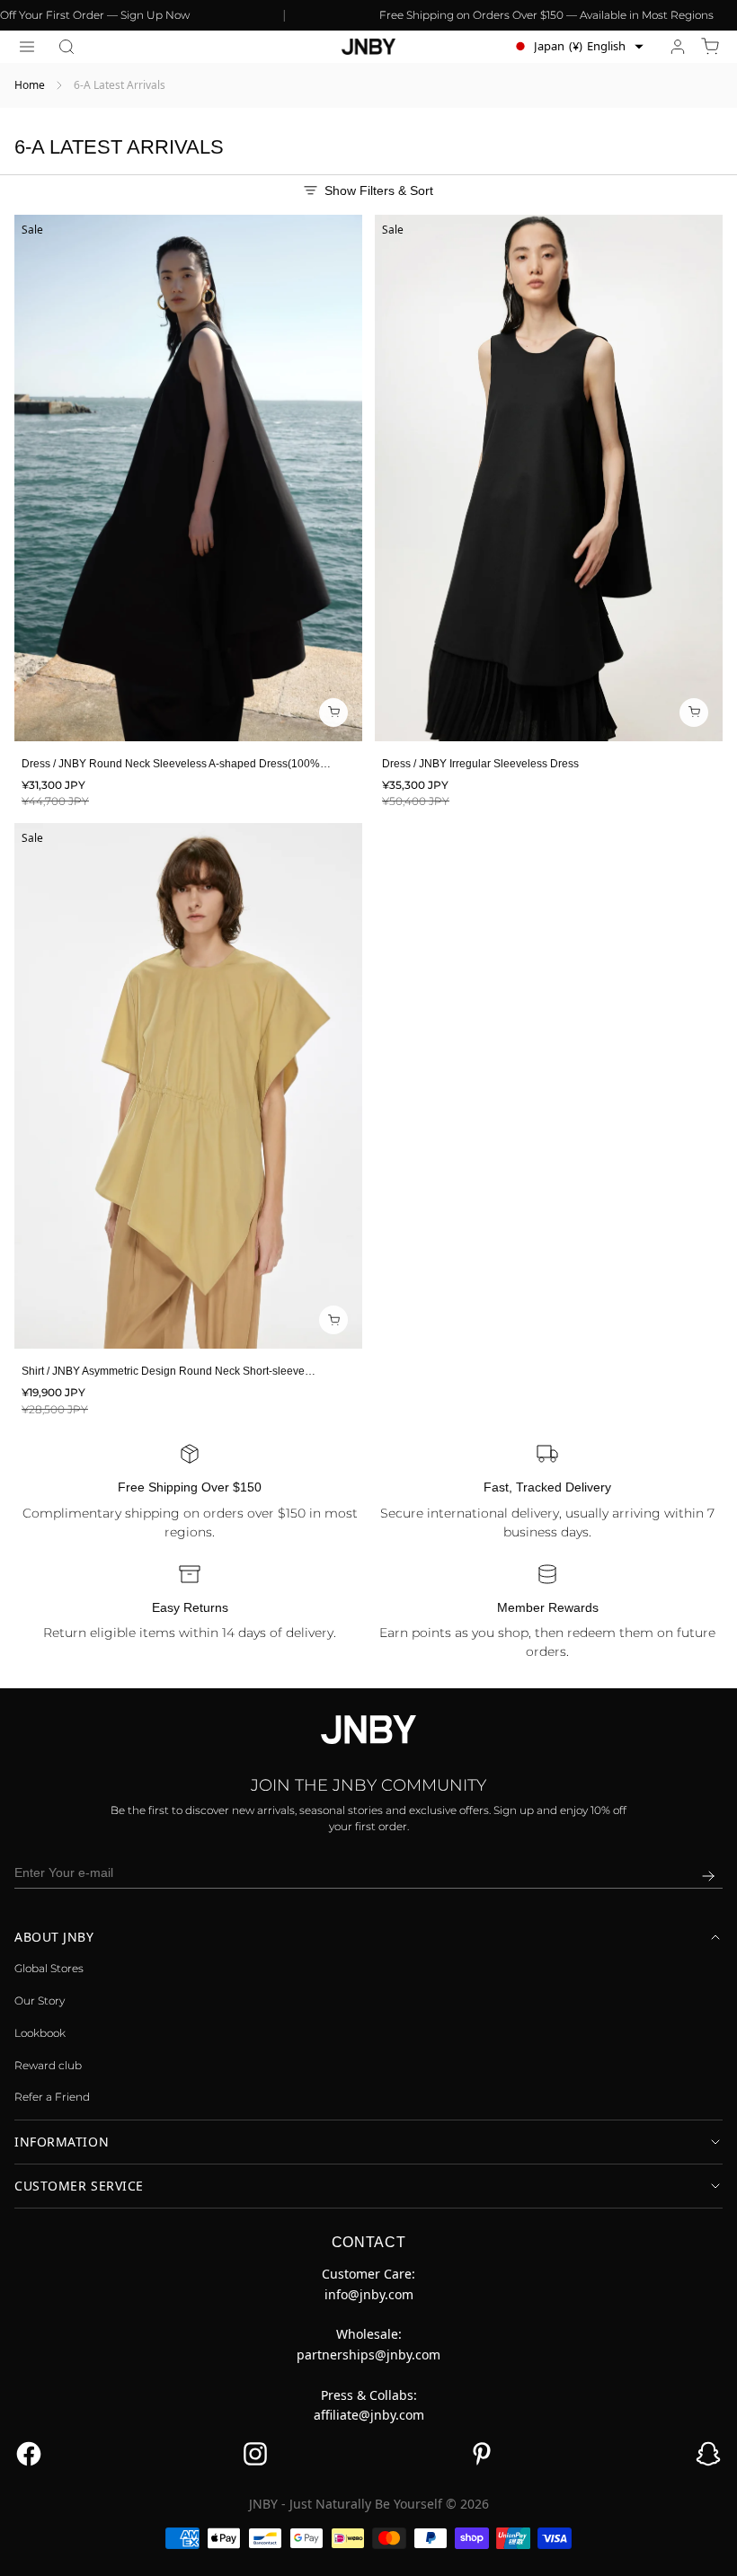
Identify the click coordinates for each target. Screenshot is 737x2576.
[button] (67, 47)
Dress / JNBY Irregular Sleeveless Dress (480, 764)
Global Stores (49, 1968)
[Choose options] (333, 713)
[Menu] (27, 47)
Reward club (48, 2065)
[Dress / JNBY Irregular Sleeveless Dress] (549, 478)
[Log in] (678, 47)
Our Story (40, 2001)
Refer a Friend (52, 2097)
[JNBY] (368, 47)
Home (30, 85)
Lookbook (40, 2033)
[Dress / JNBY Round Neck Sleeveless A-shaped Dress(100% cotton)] (188, 478)
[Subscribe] (708, 1876)
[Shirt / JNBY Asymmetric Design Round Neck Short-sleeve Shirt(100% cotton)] (188, 1086)
